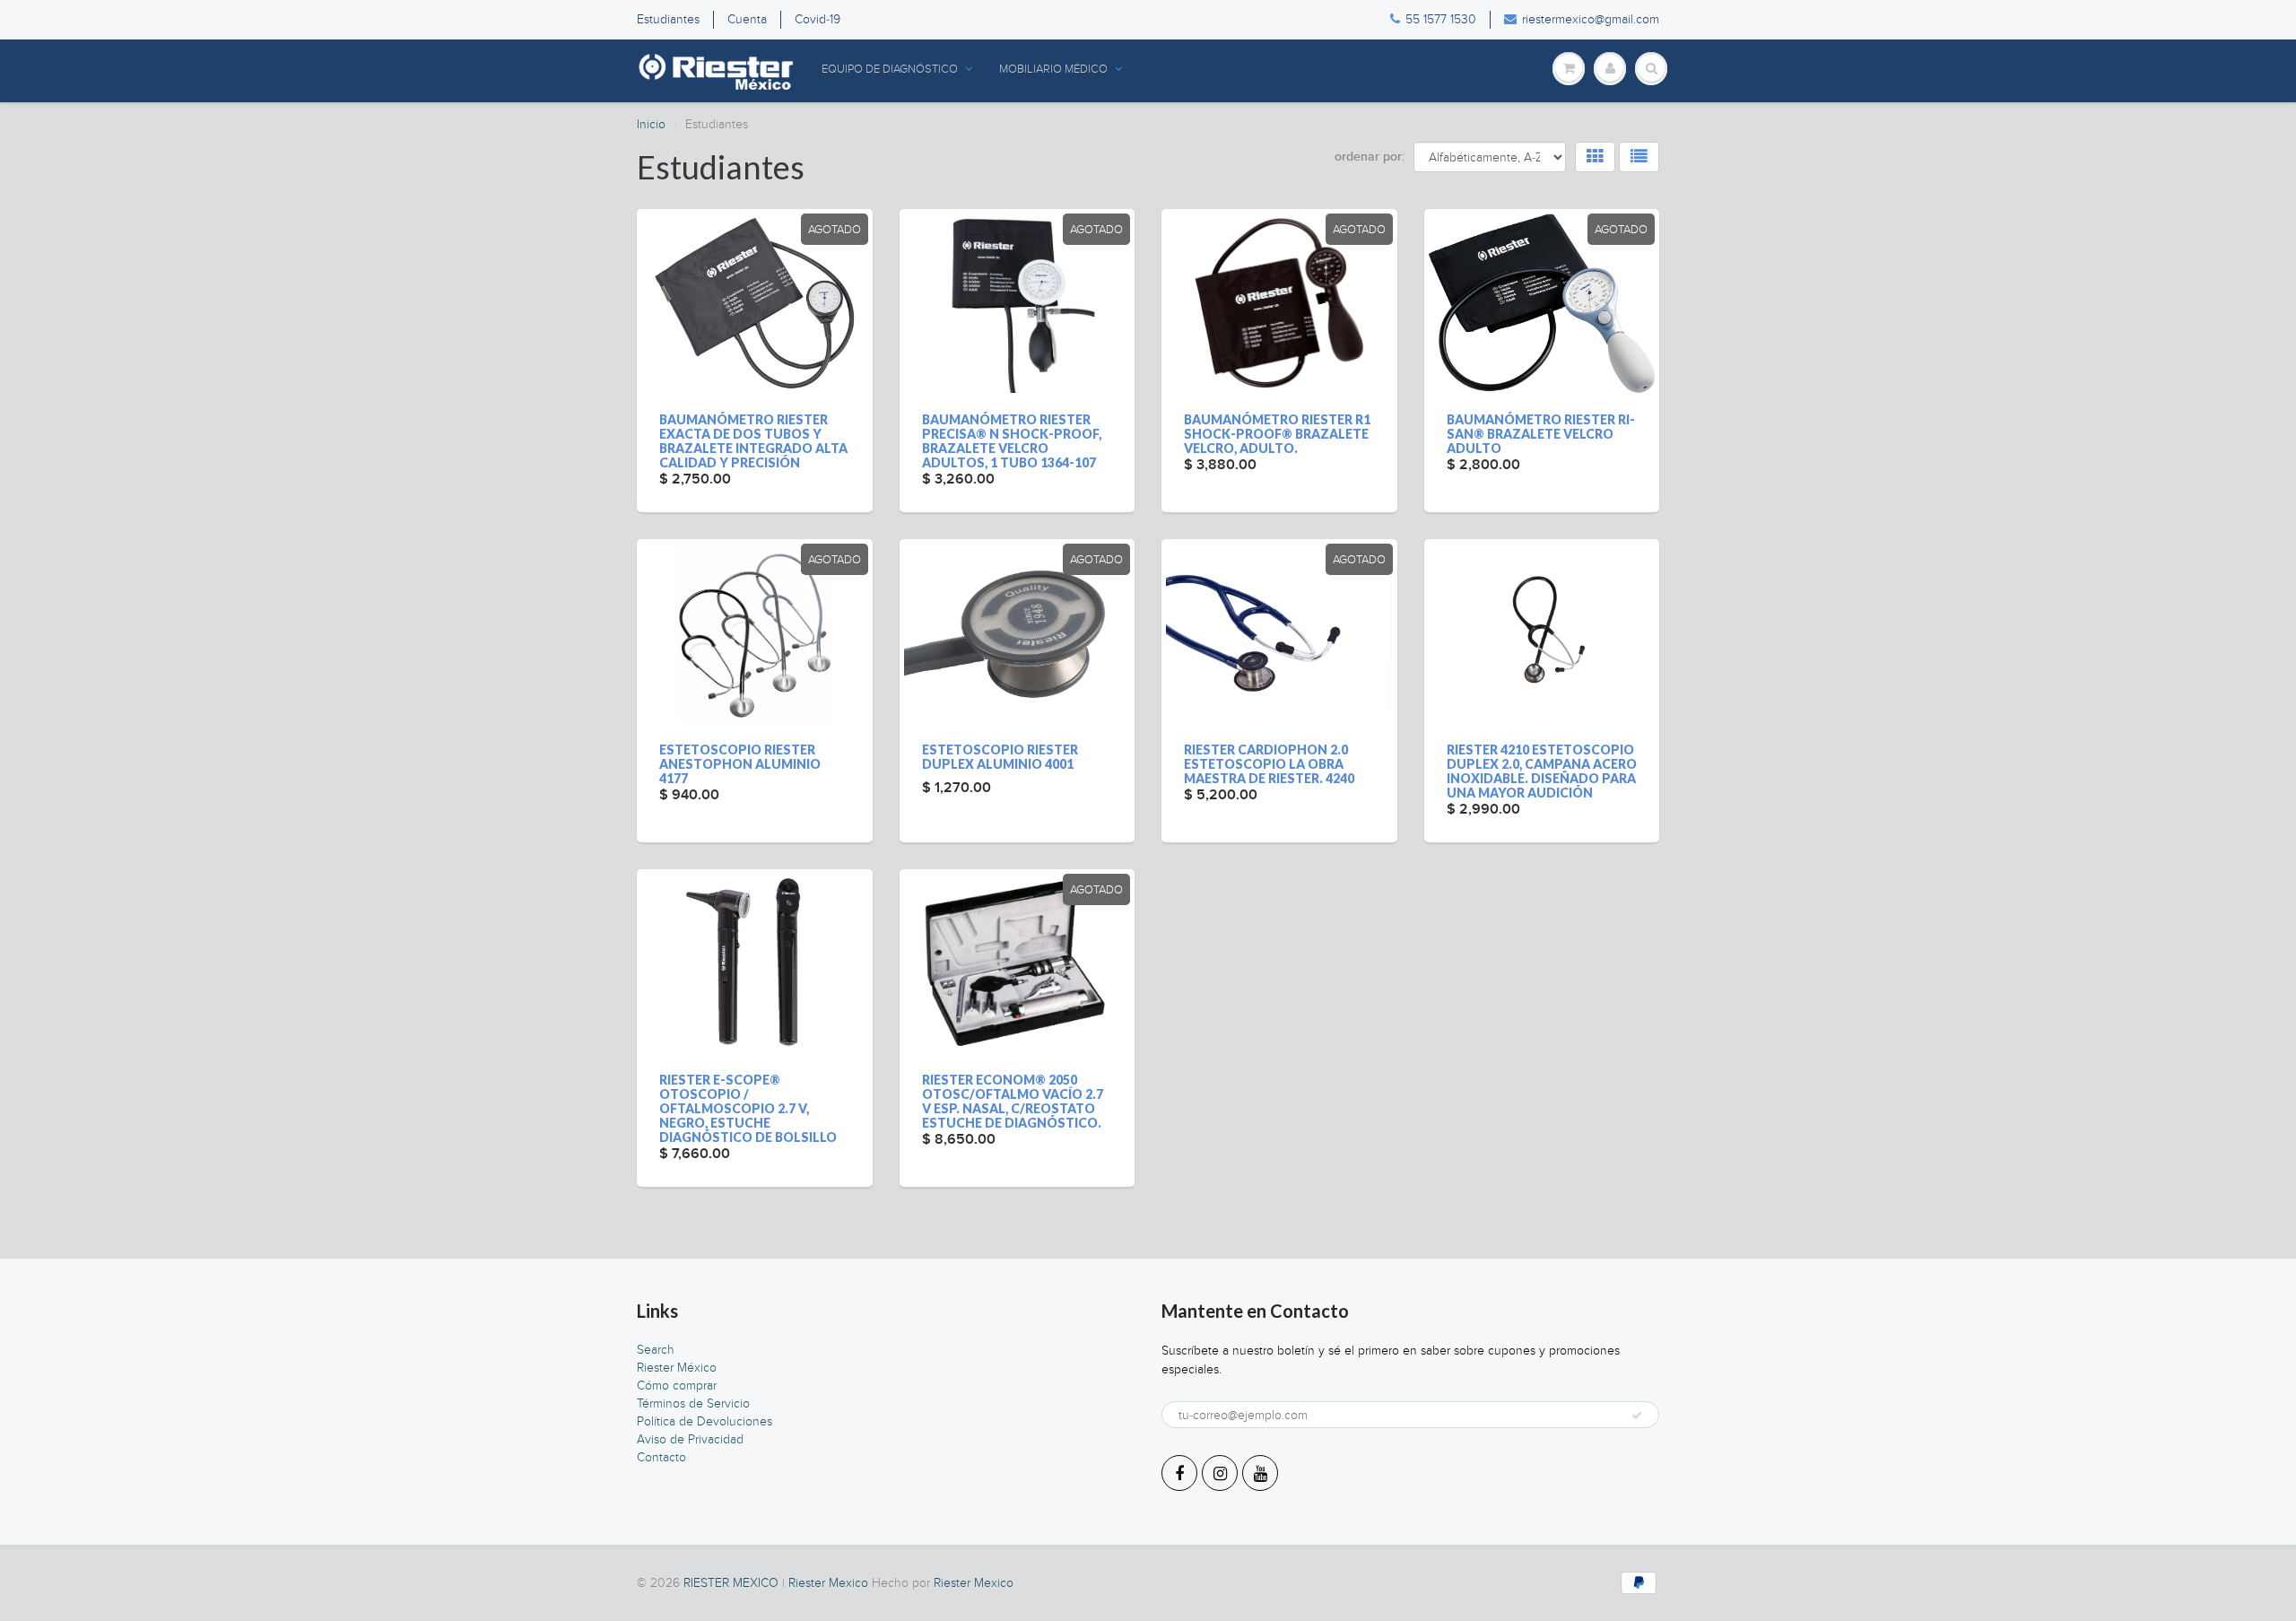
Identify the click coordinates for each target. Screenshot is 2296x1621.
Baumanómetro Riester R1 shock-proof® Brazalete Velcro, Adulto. (1277, 434)
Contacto (661, 1457)
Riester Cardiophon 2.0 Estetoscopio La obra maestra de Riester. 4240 (1269, 764)
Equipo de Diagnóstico (890, 69)
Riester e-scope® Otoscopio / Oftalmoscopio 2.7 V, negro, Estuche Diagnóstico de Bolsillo (748, 1108)
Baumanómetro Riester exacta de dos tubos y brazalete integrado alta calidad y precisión (753, 441)
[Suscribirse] (1637, 1416)
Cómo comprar (677, 1386)
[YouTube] (1260, 1473)
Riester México (677, 1368)
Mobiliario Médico (1053, 69)
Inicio (651, 124)
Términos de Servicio (693, 1403)
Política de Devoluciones (704, 1421)
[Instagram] (1220, 1473)
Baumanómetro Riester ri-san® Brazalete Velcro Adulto (1541, 434)
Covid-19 (818, 19)
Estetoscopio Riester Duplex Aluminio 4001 (1000, 757)
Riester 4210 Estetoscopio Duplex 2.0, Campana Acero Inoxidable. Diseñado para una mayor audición (1542, 771)
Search (656, 1350)
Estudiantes (668, 19)
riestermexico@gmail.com (1591, 19)
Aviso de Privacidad (690, 1439)
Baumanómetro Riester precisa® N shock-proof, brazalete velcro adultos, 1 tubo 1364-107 (1012, 441)
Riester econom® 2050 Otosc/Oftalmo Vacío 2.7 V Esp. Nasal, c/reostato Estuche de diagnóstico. (1013, 1101)
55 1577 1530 (1441, 19)
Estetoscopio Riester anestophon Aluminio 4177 (740, 764)
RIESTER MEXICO (731, 1583)
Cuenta (747, 19)
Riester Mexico (828, 1583)
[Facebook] (1179, 1473)
